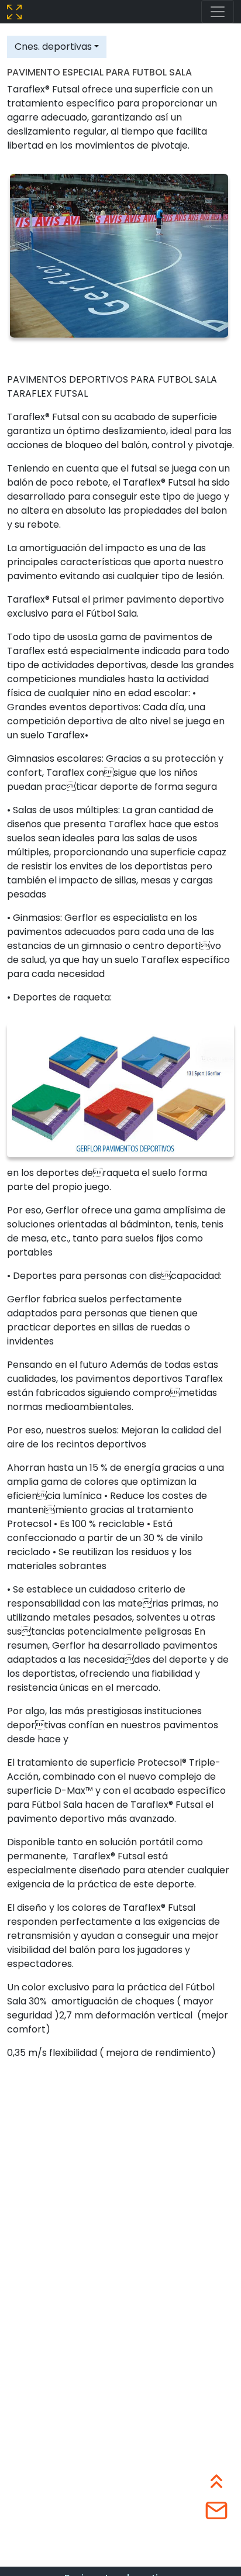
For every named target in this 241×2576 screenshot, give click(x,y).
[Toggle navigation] (218, 12)
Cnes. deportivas (53, 47)
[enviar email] (216, 2509)
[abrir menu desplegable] (14, 11)
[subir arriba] (216, 2479)
